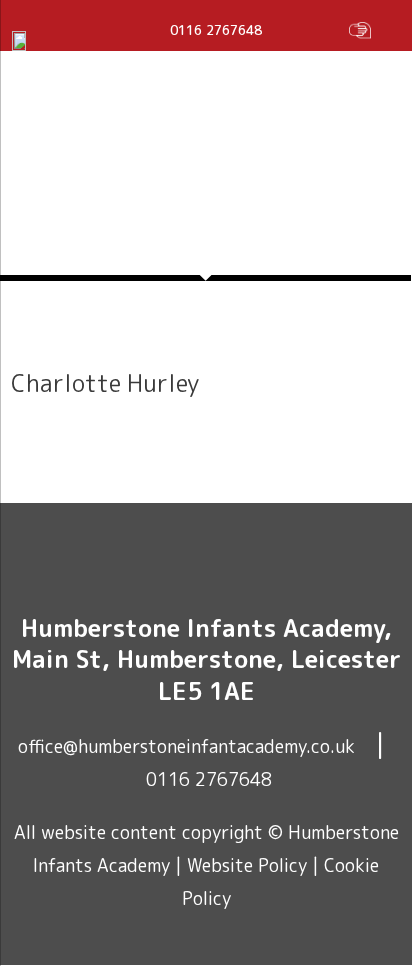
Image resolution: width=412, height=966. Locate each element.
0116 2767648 (209, 779)
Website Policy (247, 865)
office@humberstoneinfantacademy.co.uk (186, 746)
